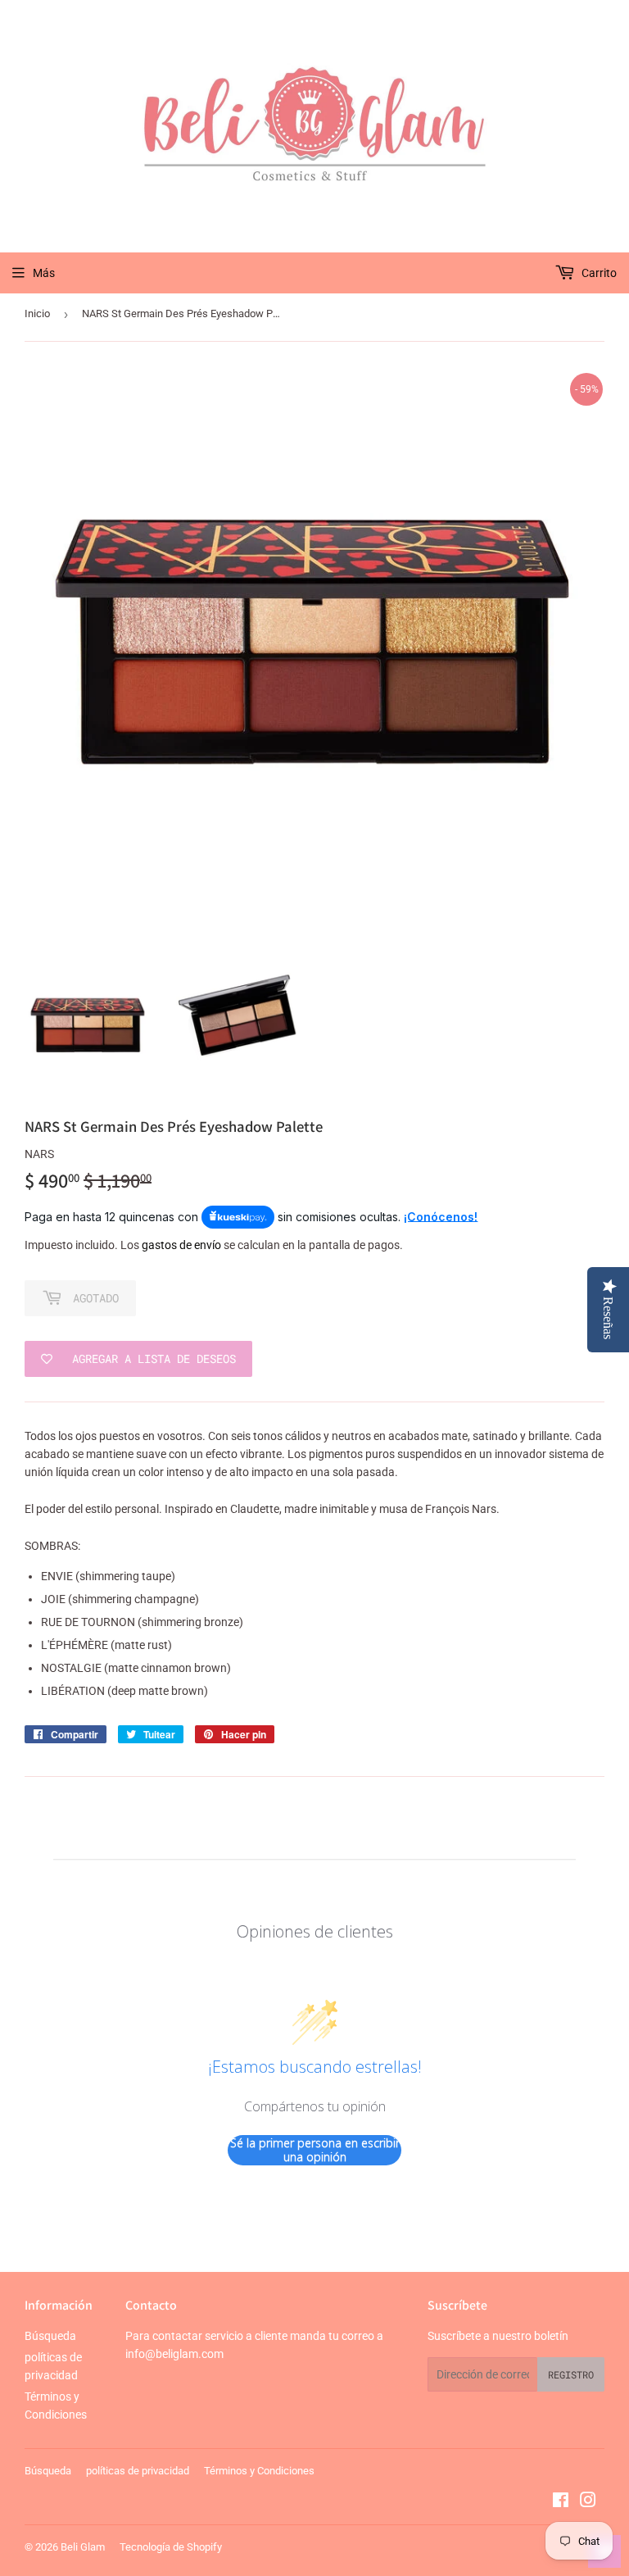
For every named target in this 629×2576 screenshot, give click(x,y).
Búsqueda (50, 2336)
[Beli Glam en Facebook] (561, 2502)
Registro (571, 2374)
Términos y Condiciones (259, 2471)
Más (44, 273)
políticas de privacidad (138, 2471)
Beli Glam (83, 2547)
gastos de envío (181, 1245)
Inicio (37, 313)
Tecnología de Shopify (171, 2547)
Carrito (598, 273)
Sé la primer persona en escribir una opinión (315, 2150)
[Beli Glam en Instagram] (588, 2502)
